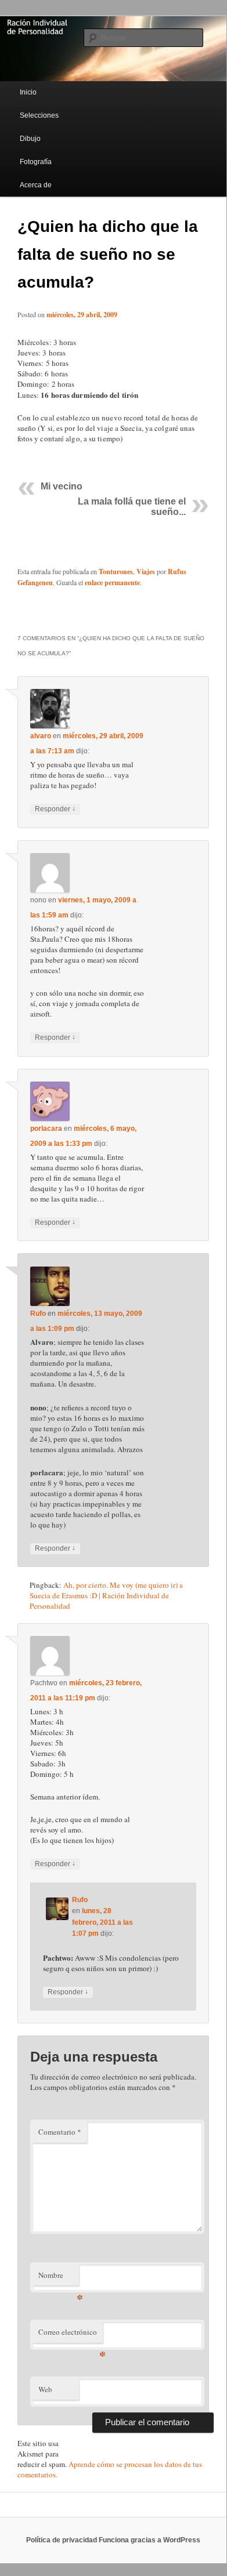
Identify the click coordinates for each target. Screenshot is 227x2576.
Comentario (60, 2132)
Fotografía (36, 162)
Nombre (59, 2278)
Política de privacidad (62, 2540)
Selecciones (39, 115)
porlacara (46, 1129)
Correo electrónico (71, 2335)
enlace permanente (112, 583)
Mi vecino (62, 486)
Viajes (146, 572)
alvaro (41, 736)
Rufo (38, 1314)
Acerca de (36, 185)
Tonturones (116, 572)
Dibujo (30, 139)
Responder (55, 809)
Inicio (28, 92)
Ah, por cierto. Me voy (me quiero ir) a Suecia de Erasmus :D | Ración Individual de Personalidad (106, 1595)
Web (45, 2389)
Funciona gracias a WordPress (149, 2540)
